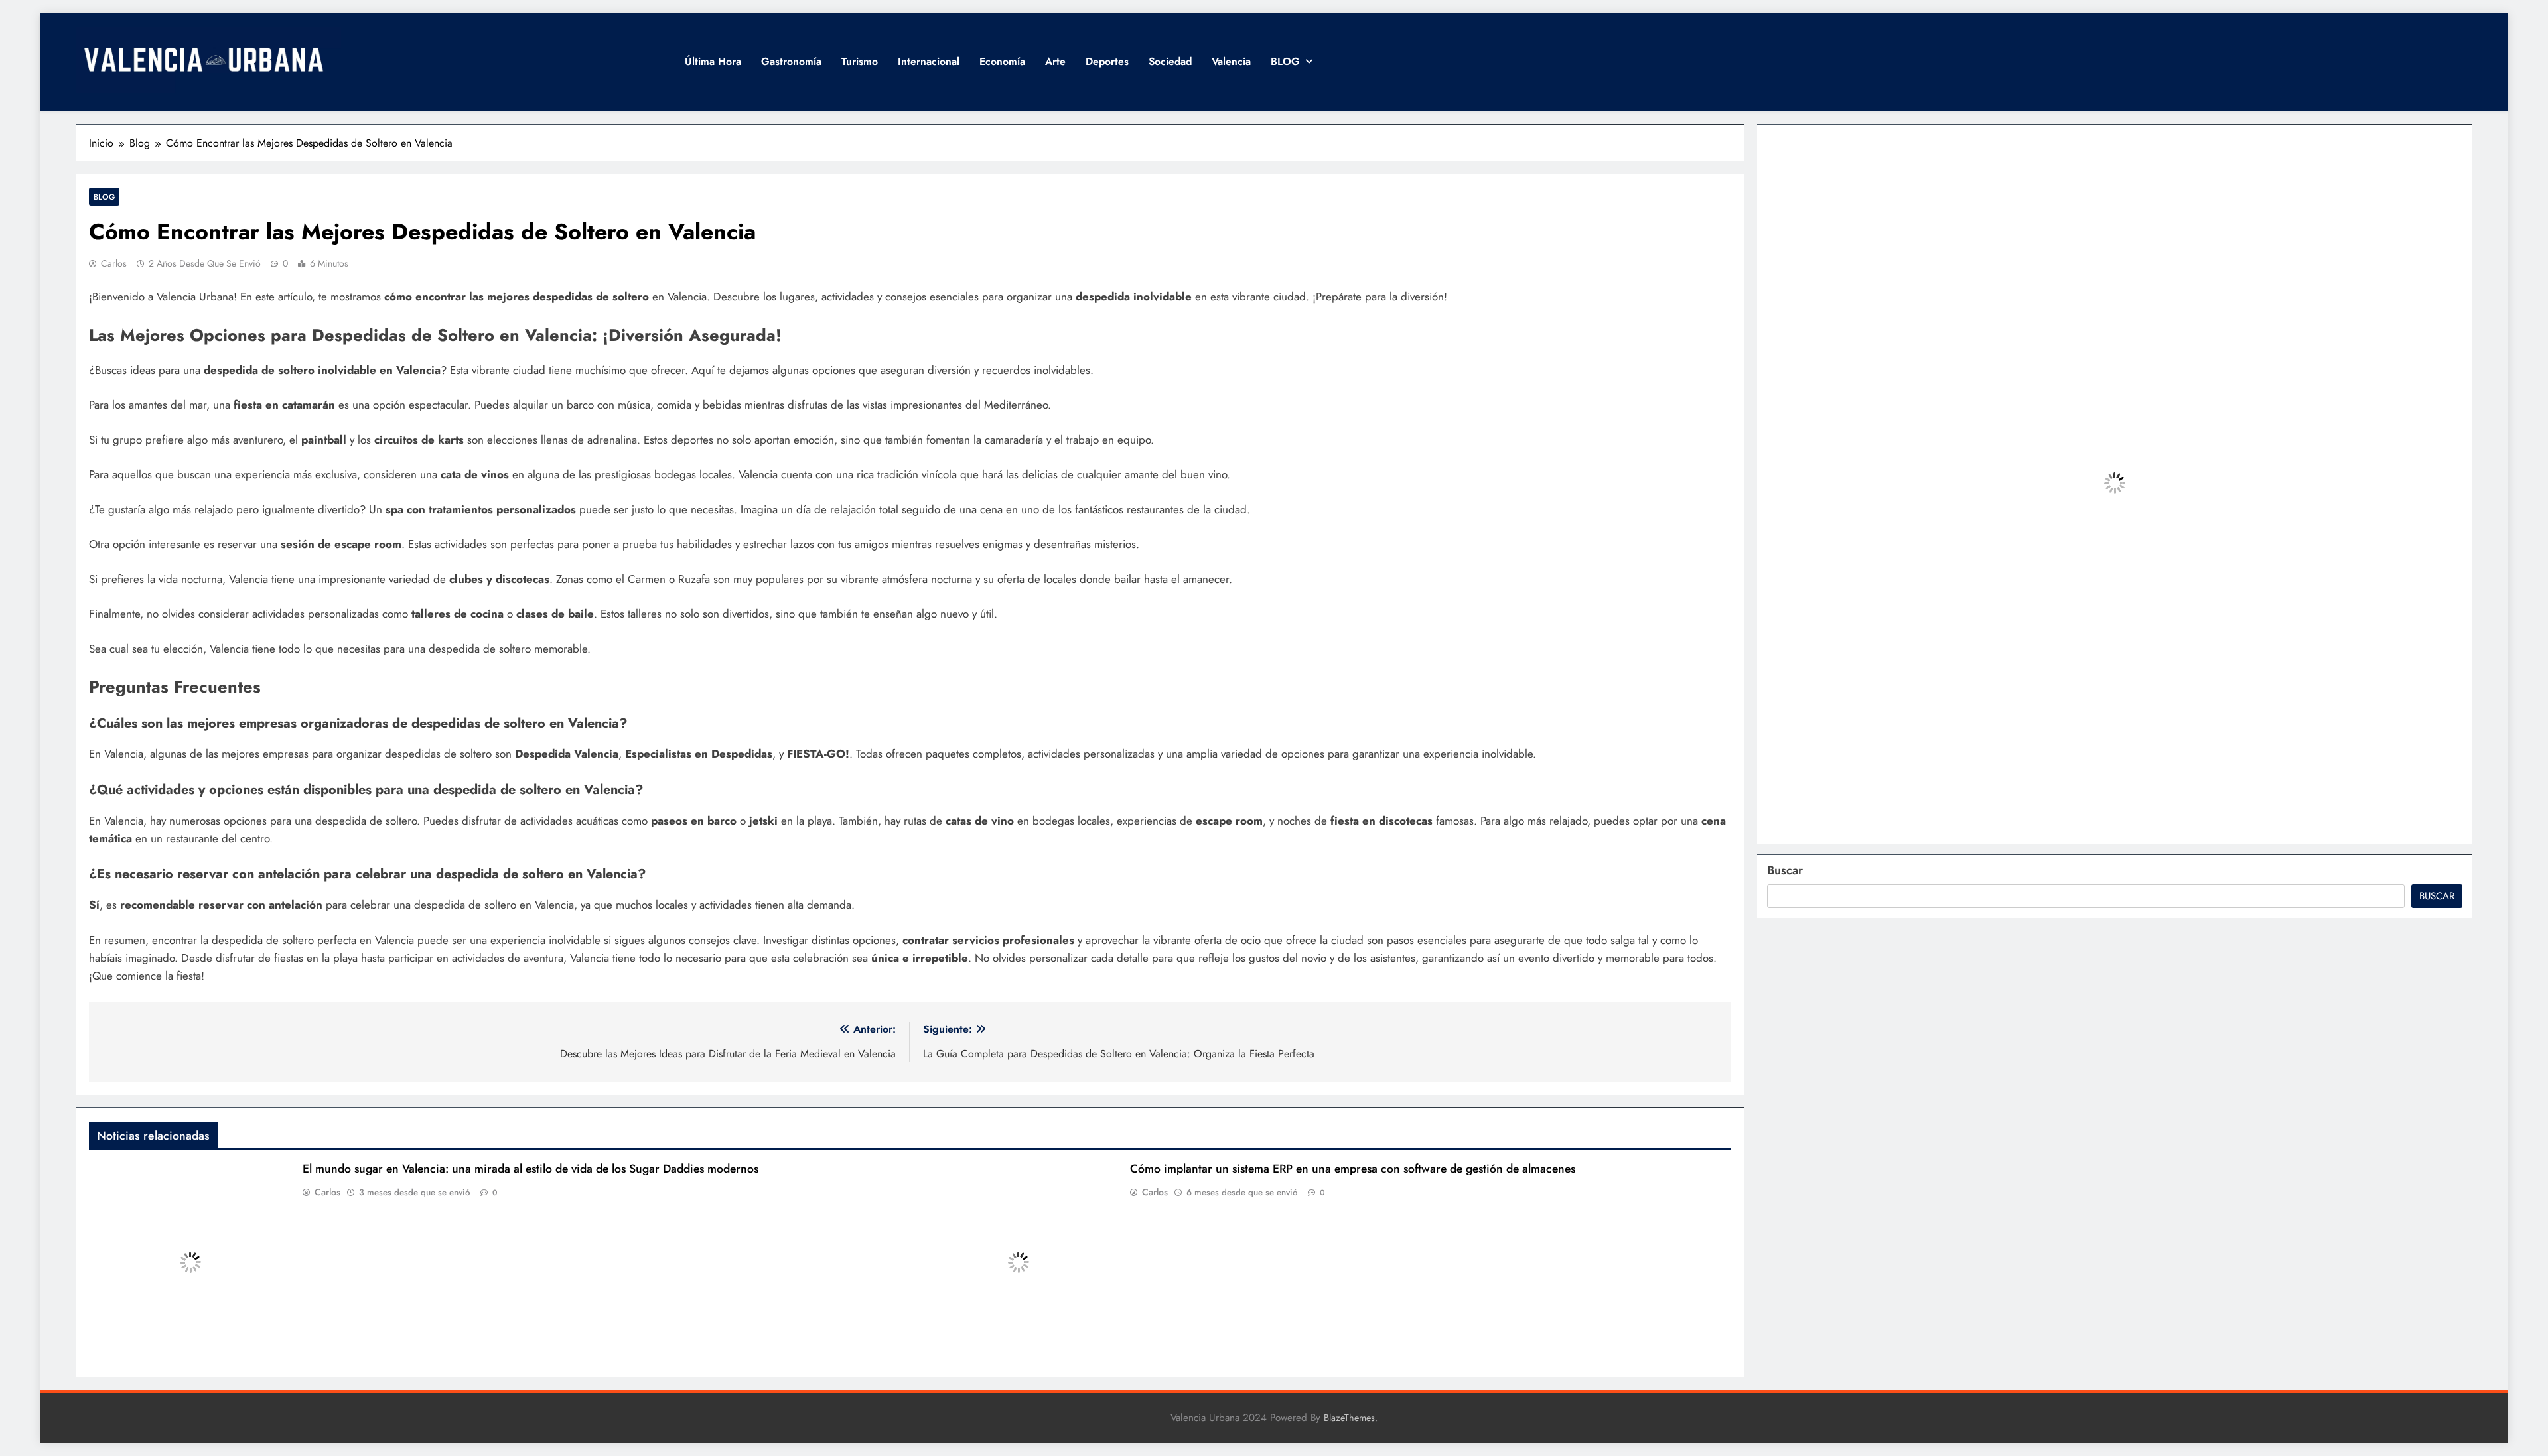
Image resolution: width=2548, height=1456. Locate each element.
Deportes (1107, 61)
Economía (1002, 61)
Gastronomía (791, 61)
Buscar (1785, 870)
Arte (1055, 61)
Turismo (860, 61)
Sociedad (1170, 61)
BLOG (1285, 61)
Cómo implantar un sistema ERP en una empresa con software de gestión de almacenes (1353, 1169)
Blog (104, 197)
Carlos (114, 263)
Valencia (1231, 61)
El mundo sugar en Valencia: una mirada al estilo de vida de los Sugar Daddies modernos (531, 1169)
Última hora (713, 61)
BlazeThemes (1349, 1418)
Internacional (929, 61)
